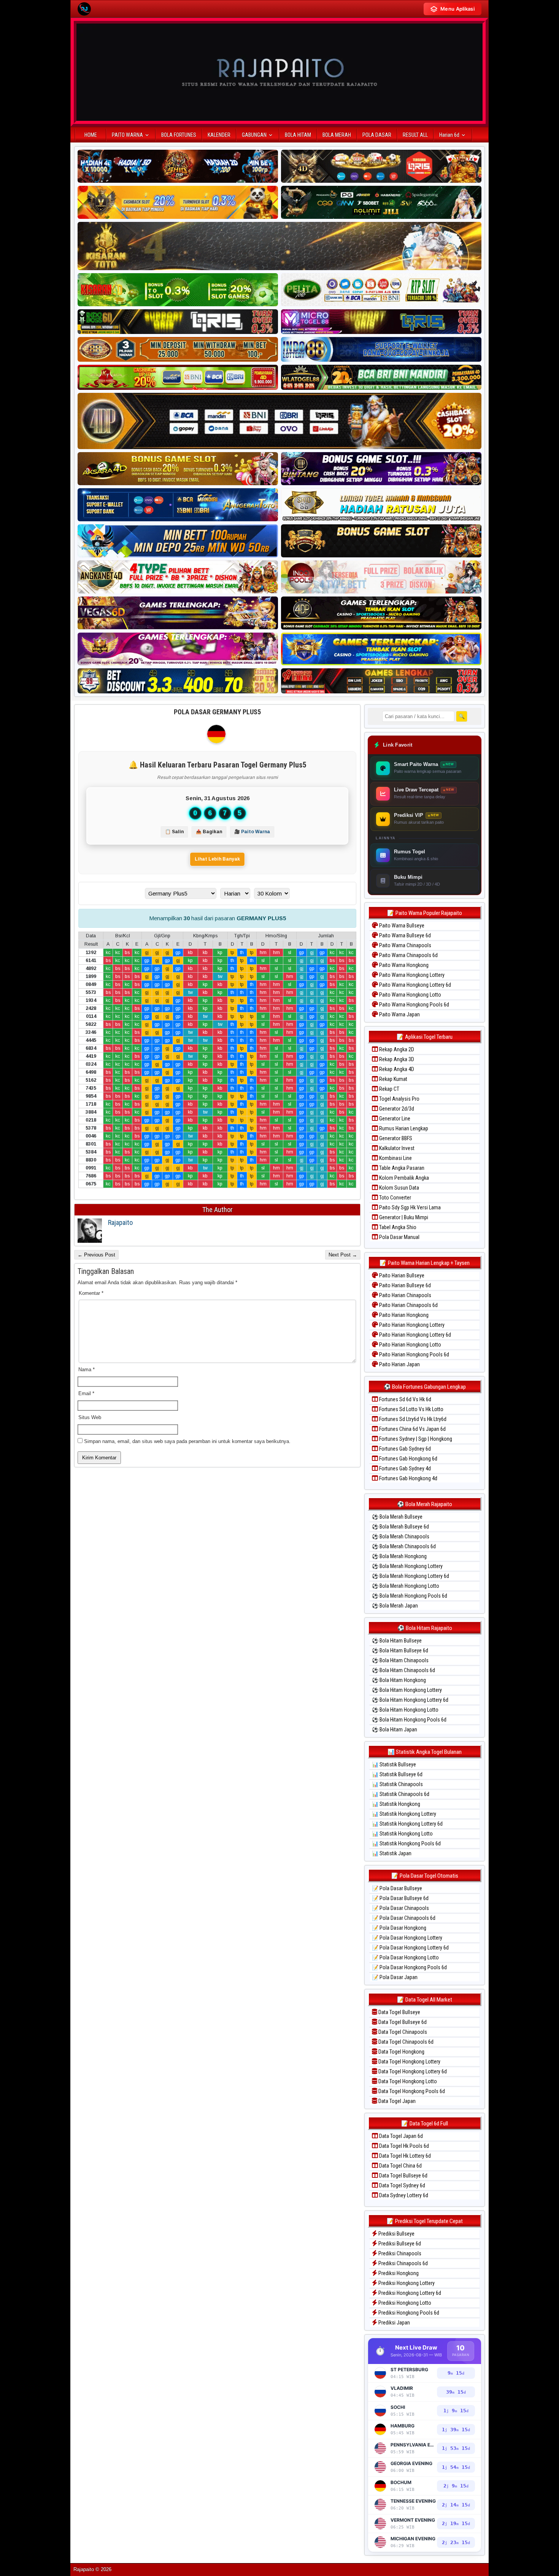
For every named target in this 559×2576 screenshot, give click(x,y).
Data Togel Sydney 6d (402, 2185)
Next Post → (343, 1255)
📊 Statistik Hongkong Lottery (404, 1814)
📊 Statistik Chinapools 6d (401, 1794)
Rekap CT (389, 1089)
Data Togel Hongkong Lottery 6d (412, 2071)
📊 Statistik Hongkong (396, 1804)
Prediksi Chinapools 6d (403, 2263)
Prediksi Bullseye (396, 2234)
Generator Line (394, 1119)
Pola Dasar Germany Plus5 (217, 712)
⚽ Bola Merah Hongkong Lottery (407, 1566)
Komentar (91, 1293)
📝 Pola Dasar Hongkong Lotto (405, 1957)
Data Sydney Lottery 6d (403, 2195)
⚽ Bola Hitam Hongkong (399, 1680)
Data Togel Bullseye (399, 2012)
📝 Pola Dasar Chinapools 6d (404, 1918)
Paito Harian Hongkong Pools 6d (414, 1354)
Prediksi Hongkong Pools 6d (408, 2313)
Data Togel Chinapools (402, 2032)
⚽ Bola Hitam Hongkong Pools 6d (409, 1720)
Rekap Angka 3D (396, 1059)
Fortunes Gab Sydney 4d (404, 1468)
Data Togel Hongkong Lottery (409, 2062)
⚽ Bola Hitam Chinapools (400, 1660)
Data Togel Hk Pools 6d (403, 2146)
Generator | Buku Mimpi (403, 1217)
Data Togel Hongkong (401, 2052)
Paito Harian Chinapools (405, 1295)
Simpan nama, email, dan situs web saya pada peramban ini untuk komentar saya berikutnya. (187, 1441)
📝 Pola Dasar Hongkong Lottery (407, 1938)
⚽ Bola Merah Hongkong (399, 1556)
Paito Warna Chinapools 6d (408, 955)
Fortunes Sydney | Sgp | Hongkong (415, 1439)
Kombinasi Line (395, 1158)
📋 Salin (174, 832)
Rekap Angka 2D (396, 1049)
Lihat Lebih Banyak (217, 859)
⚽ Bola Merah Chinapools (401, 1536)
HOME (91, 135)
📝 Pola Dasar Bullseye (397, 1888)
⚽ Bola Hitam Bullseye (397, 1641)
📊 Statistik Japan (392, 1853)
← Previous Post (96, 1255)
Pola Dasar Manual (399, 1237)
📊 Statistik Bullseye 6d (397, 1774)
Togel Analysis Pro (399, 1099)
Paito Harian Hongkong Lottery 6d (414, 1335)
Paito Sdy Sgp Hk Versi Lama (409, 1207)
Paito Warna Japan (399, 1014)
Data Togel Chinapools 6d (405, 2042)
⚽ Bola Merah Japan (395, 1606)
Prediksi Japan (394, 2323)
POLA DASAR (377, 135)
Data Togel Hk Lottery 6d (404, 2156)
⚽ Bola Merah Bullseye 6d (400, 1527)
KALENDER (219, 135)
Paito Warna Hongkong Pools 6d (414, 1005)
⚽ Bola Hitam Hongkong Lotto (405, 1710)
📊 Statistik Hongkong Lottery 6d (407, 1824)
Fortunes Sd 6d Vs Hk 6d (405, 1399)
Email (86, 1393)
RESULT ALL (415, 135)
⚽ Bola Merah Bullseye (397, 1517)
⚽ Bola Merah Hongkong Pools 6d (410, 1596)
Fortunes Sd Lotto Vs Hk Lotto (411, 1409)
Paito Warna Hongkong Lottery (411, 975)
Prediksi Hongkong (398, 2273)
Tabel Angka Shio (397, 1227)
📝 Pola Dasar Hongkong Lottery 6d (410, 1948)
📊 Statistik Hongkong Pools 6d (406, 1843)
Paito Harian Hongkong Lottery (411, 1325)
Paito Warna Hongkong (403, 965)
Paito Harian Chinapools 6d (408, 1305)
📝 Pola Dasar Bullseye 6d (400, 1898)
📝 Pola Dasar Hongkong (399, 1928)
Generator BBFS (395, 1138)
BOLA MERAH (337, 135)
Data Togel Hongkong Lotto (407, 2081)
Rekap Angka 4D (396, 1069)
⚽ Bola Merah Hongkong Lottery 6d (411, 1576)
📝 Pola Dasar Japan (395, 1977)
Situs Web (90, 1417)
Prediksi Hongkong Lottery (406, 2283)
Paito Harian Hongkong (403, 1315)
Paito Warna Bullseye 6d (404, 935)
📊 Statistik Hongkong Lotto (402, 1834)
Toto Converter (395, 1198)
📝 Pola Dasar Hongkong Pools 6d (409, 1967)
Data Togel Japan (396, 2101)
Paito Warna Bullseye (401, 926)
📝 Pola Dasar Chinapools (400, 1908)
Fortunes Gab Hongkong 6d (408, 1459)
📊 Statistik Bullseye (394, 1764)
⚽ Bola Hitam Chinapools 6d (403, 1670)
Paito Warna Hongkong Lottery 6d (414, 985)
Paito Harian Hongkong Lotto (410, 1345)
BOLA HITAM (298, 135)
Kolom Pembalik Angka (403, 1178)
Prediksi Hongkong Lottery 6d (409, 2293)
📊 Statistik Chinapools (397, 1784)
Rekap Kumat (393, 1079)
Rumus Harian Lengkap (403, 1128)
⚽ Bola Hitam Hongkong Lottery (407, 1690)
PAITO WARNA (127, 135)
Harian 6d (449, 135)
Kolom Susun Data (399, 1188)
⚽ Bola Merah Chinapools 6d (404, 1546)
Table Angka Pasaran (401, 1168)
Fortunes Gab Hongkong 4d (408, 1478)
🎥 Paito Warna (252, 832)
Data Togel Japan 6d (400, 2136)
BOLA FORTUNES (179, 135)
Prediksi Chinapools (399, 2253)
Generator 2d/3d (396, 1109)
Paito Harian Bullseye (401, 1275)
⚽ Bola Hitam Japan (395, 1729)
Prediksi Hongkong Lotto (404, 2303)
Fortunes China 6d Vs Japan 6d (412, 1429)
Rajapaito (120, 1222)
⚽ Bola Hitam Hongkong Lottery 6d (410, 1700)
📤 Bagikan (209, 832)
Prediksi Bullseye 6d (399, 2244)
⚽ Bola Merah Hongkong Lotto (406, 1586)
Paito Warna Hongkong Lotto (410, 995)
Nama (87, 1369)
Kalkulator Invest (396, 1148)
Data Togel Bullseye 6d (402, 2022)
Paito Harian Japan (399, 1364)
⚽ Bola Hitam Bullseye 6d (400, 1650)
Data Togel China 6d (400, 2166)
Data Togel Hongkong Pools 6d (411, 2091)
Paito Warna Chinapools (405, 945)
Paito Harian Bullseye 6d (404, 1285)
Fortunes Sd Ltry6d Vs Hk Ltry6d (412, 1419)
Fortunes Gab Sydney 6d (404, 1449)
